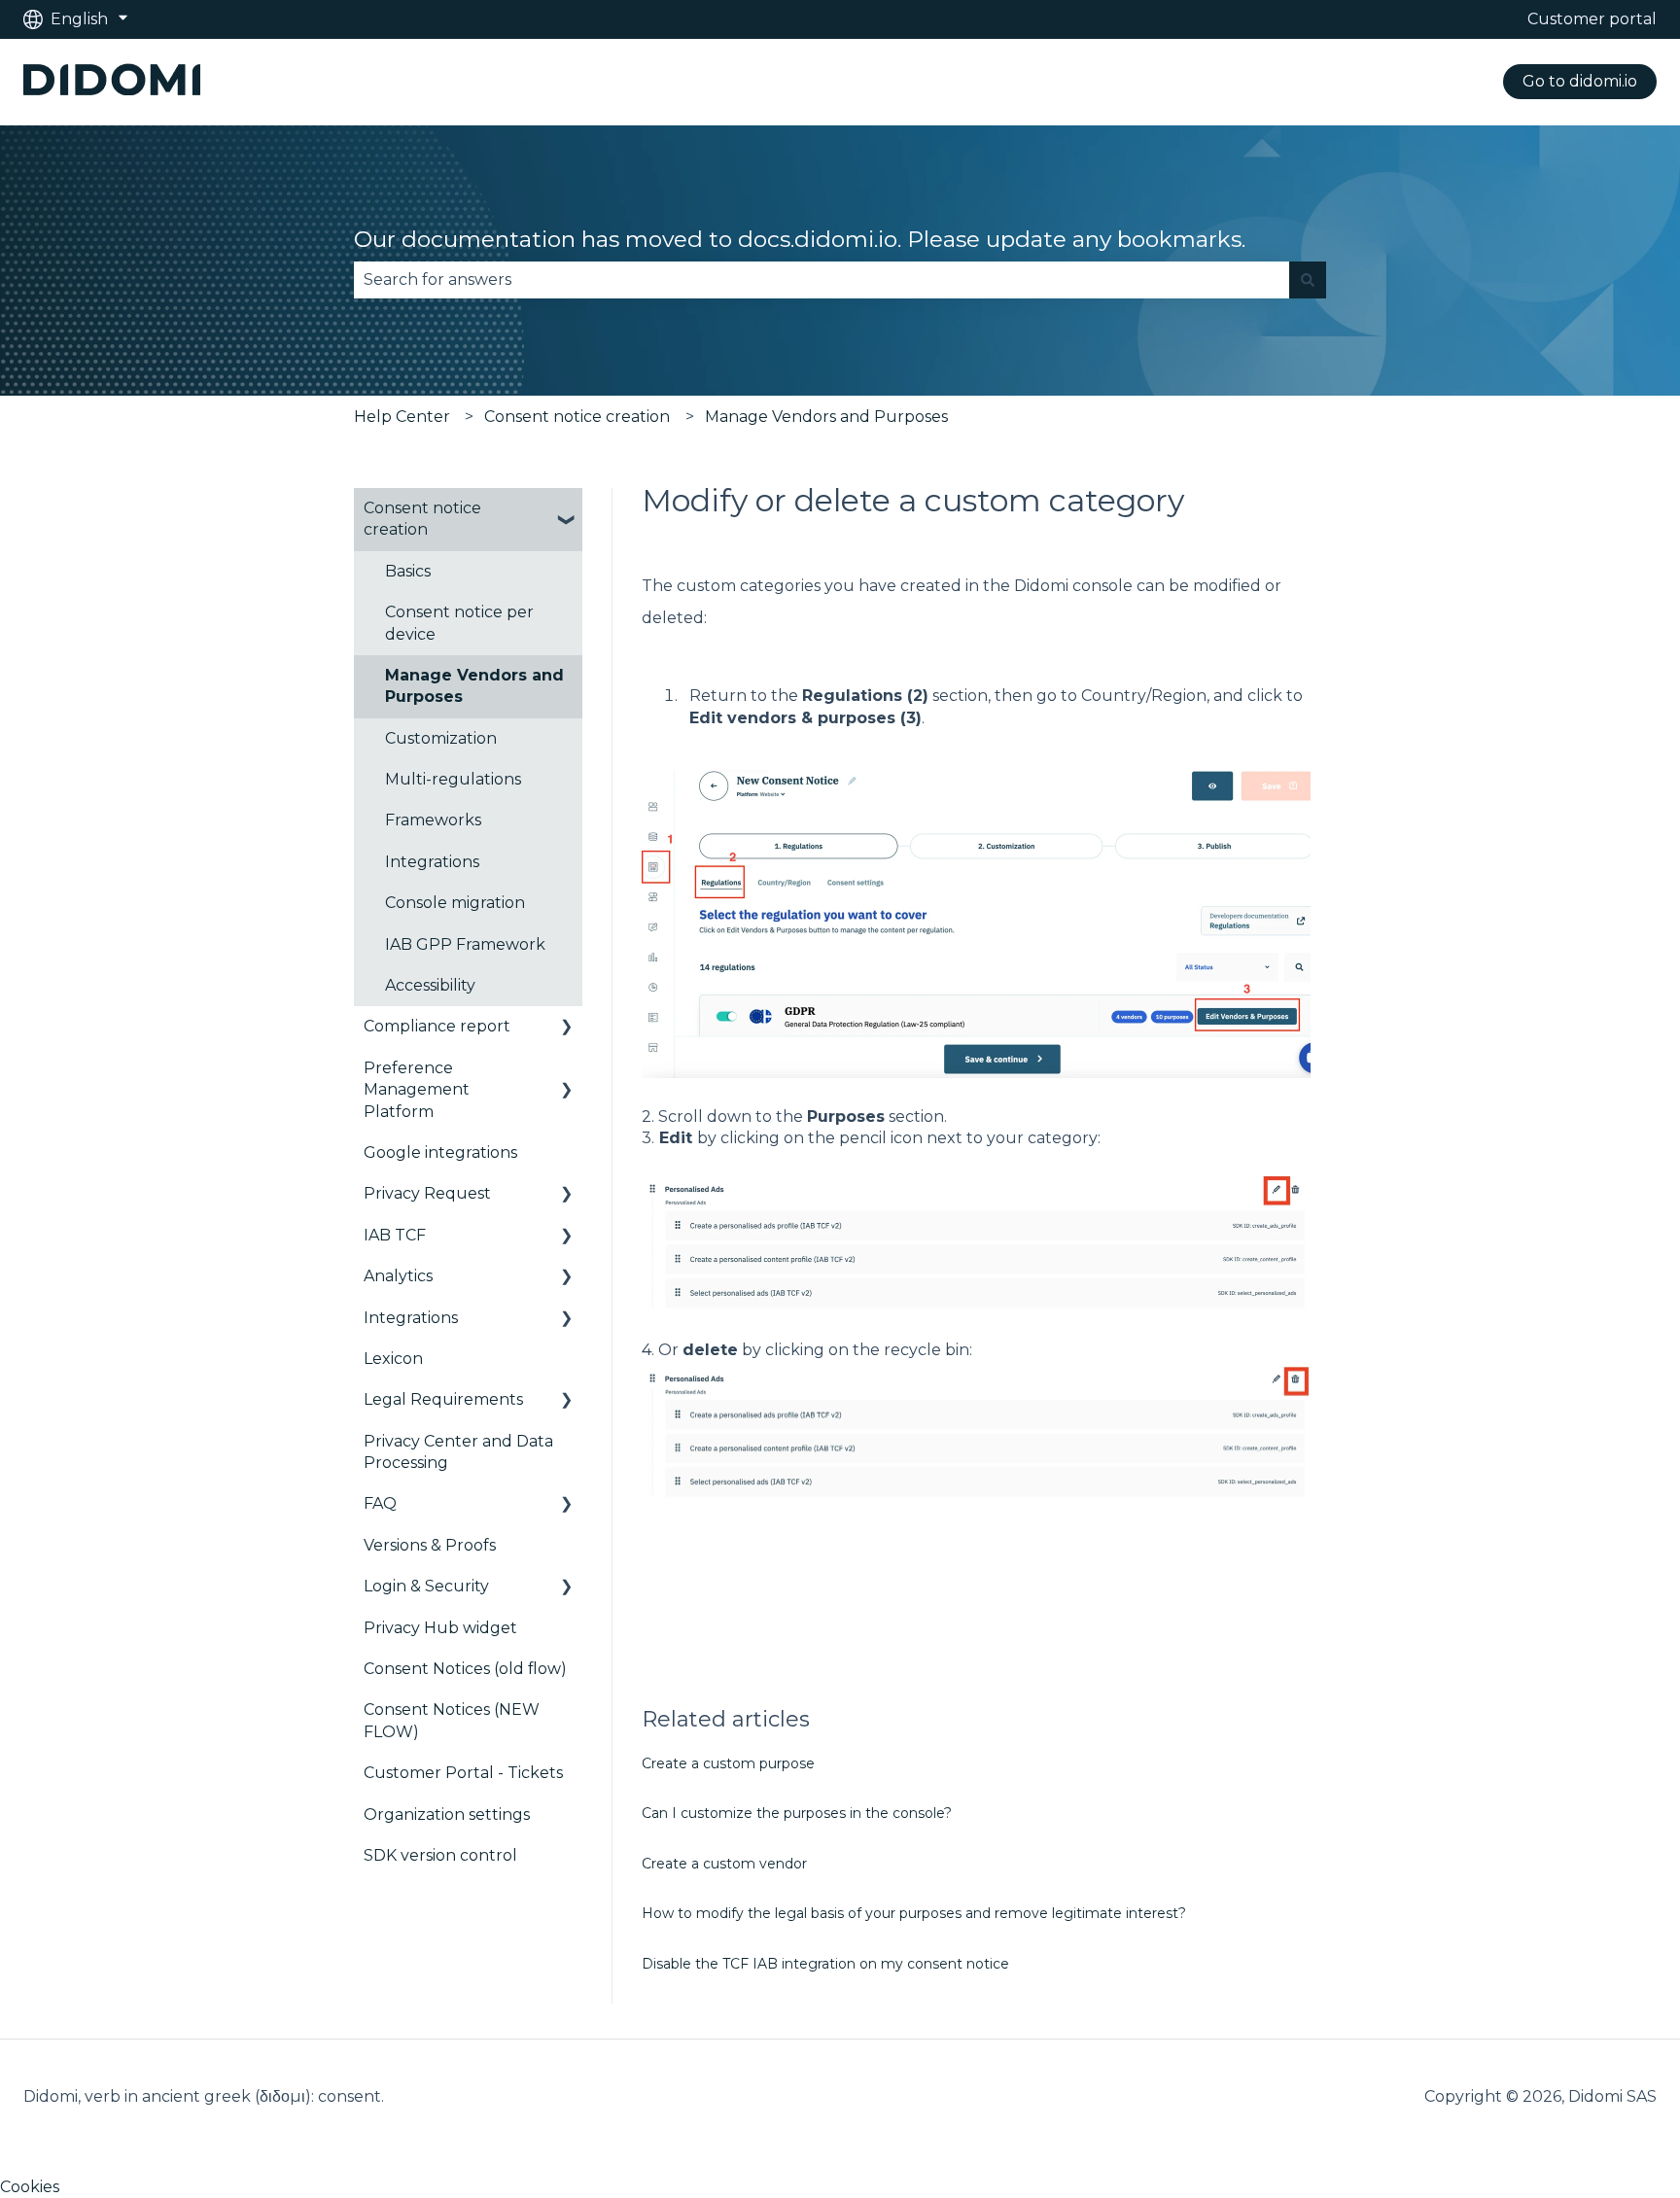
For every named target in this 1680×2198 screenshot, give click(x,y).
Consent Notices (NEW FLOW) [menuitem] (452, 1720)
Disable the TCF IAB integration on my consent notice (825, 1964)
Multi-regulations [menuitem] (453, 779)
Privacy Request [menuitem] (427, 1193)
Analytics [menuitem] (398, 1276)
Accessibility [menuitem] (430, 985)
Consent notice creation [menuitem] (422, 519)
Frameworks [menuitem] (433, 820)
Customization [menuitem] (441, 738)
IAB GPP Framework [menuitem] (465, 944)
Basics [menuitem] (408, 571)
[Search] (1308, 280)
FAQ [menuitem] (380, 1503)
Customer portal (1592, 19)
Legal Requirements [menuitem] (443, 1399)
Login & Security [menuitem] (426, 1586)
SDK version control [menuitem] (440, 1855)
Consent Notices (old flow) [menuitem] (465, 1669)
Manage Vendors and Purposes (826, 417)
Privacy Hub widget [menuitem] (440, 1628)
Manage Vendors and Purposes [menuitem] (474, 686)
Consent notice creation (577, 417)
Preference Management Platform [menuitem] (417, 1090)
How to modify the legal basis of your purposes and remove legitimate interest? (914, 1913)
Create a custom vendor (724, 1864)
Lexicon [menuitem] (393, 1359)
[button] (567, 510)
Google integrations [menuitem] (440, 1152)
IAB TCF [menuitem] (395, 1235)
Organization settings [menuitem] (447, 1814)
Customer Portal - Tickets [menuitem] (463, 1773)
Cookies (30, 2187)
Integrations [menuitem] (432, 862)
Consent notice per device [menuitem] (459, 623)
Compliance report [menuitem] (437, 1026)
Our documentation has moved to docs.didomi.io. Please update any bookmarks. (800, 239)
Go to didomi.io (1580, 81)
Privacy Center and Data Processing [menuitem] (458, 1452)
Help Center (402, 417)
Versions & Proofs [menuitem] (430, 1545)
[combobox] (822, 280)
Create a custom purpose (728, 1763)
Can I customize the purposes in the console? (797, 1813)
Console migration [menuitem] (455, 903)
